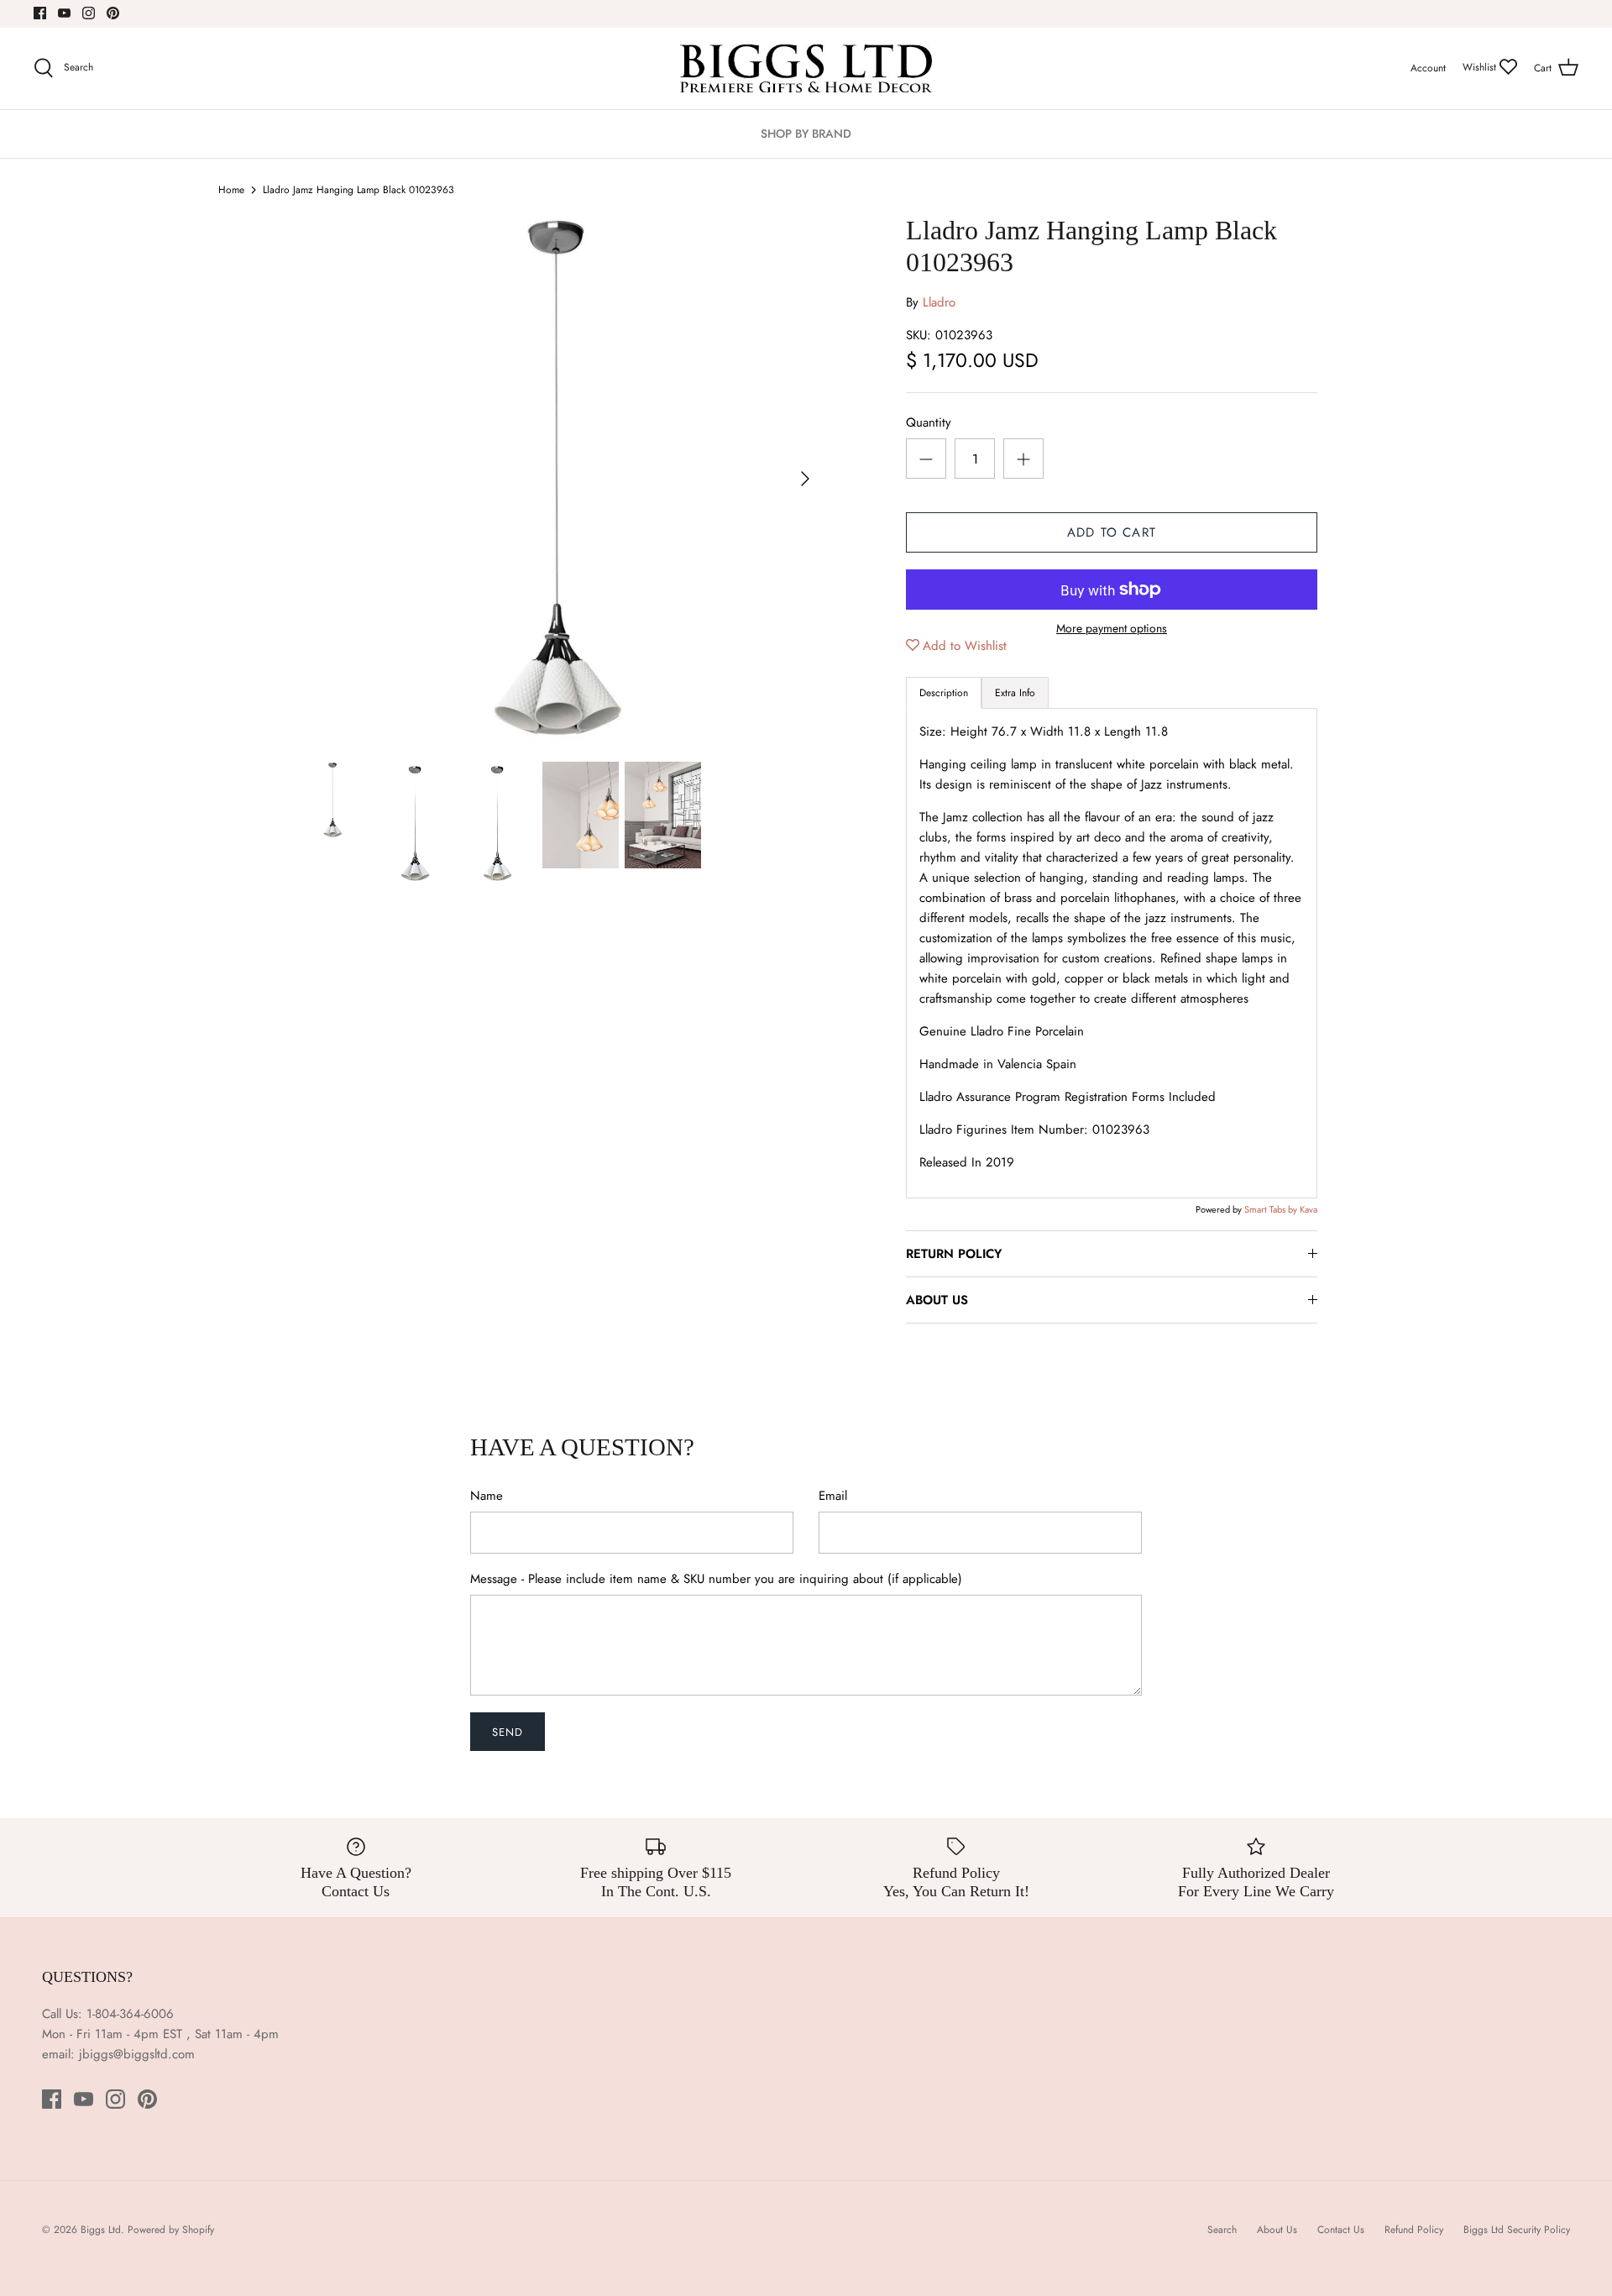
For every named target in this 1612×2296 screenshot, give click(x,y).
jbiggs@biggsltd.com (137, 2054)
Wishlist (1481, 67)
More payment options (1112, 629)
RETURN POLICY (954, 1254)
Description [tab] (944, 693)
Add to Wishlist (965, 646)
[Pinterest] (113, 13)
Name (487, 1496)
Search (1222, 2230)
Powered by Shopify (171, 2230)
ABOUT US (937, 1300)
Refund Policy (1414, 2230)
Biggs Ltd (101, 2230)
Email (833, 1496)
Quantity (929, 423)
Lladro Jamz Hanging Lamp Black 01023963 (359, 190)
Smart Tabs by (1272, 1209)
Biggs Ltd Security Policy (1517, 2230)
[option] (559, 479)
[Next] (805, 479)
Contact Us (1341, 2230)
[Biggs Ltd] (806, 68)
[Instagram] (89, 13)
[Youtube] (64, 13)
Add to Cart (1112, 532)
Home (231, 190)
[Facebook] (40, 13)
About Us (1277, 2230)
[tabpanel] (1112, 953)
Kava (1308, 1209)
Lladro (939, 302)
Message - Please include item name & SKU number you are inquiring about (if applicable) (716, 1579)
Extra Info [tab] (1015, 693)
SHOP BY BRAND (806, 134)
